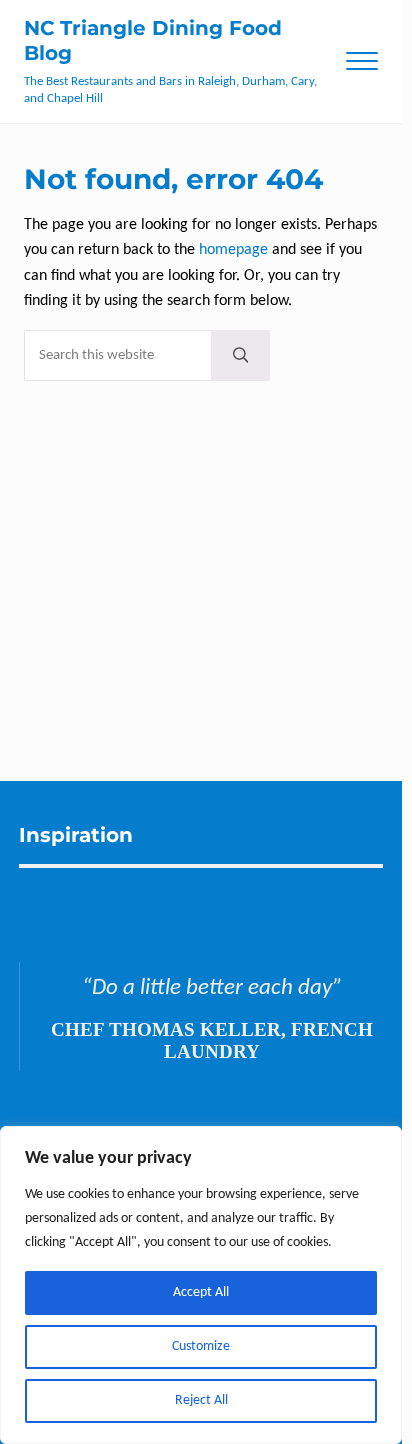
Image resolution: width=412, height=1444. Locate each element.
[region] (201, 1285)
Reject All (201, 1400)
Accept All (201, 1292)
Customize (201, 1346)
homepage (233, 250)
